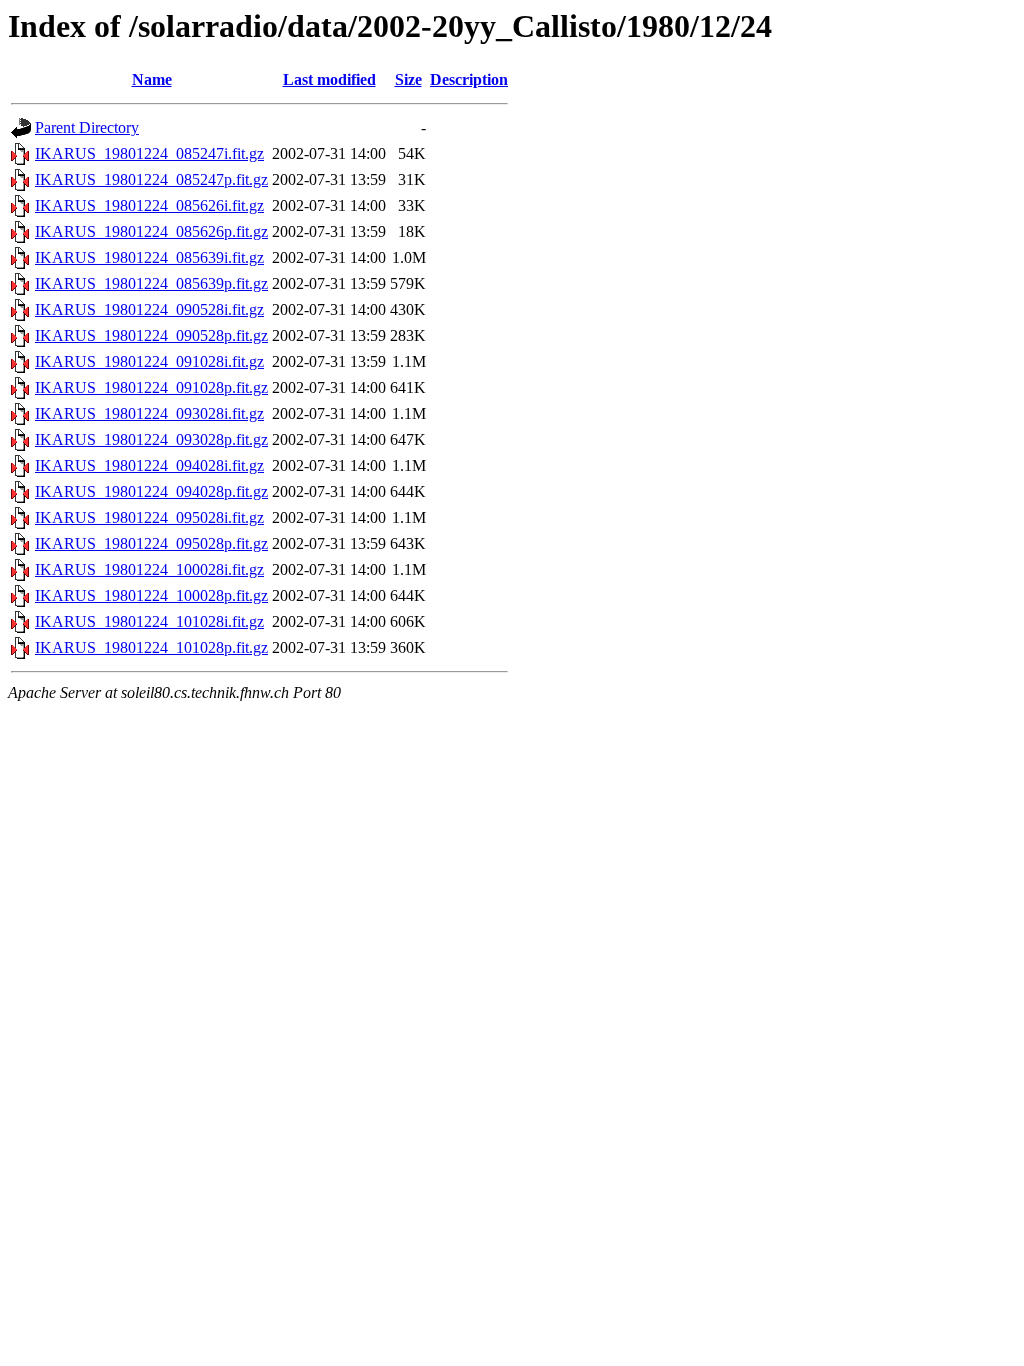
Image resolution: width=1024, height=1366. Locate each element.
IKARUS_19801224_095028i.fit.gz (149, 517)
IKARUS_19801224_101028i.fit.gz (149, 621)
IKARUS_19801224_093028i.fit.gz (149, 413)
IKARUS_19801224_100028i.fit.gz (149, 569)
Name (152, 79)
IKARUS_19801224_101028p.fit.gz (151, 647)
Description (469, 79)
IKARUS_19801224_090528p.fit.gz (151, 335)
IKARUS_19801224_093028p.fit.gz (151, 439)
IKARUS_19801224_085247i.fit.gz (149, 153)
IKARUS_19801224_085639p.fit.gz (151, 283)
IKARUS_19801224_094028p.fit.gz (151, 491)
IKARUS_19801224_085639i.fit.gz (149, 257)
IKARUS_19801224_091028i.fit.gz (149, 361)
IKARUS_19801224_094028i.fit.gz (149, 465)
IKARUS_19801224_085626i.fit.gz (149, 205)
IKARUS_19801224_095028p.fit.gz (151, 543)
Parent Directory (87, 127)
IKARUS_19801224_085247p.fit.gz (151, 179)
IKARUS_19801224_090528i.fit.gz (149, 309)
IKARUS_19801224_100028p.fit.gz (151, 595)
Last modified (329, 79)
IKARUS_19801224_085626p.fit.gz (151, 231)
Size (408, 79)
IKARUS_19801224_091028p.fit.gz (151, 387)
